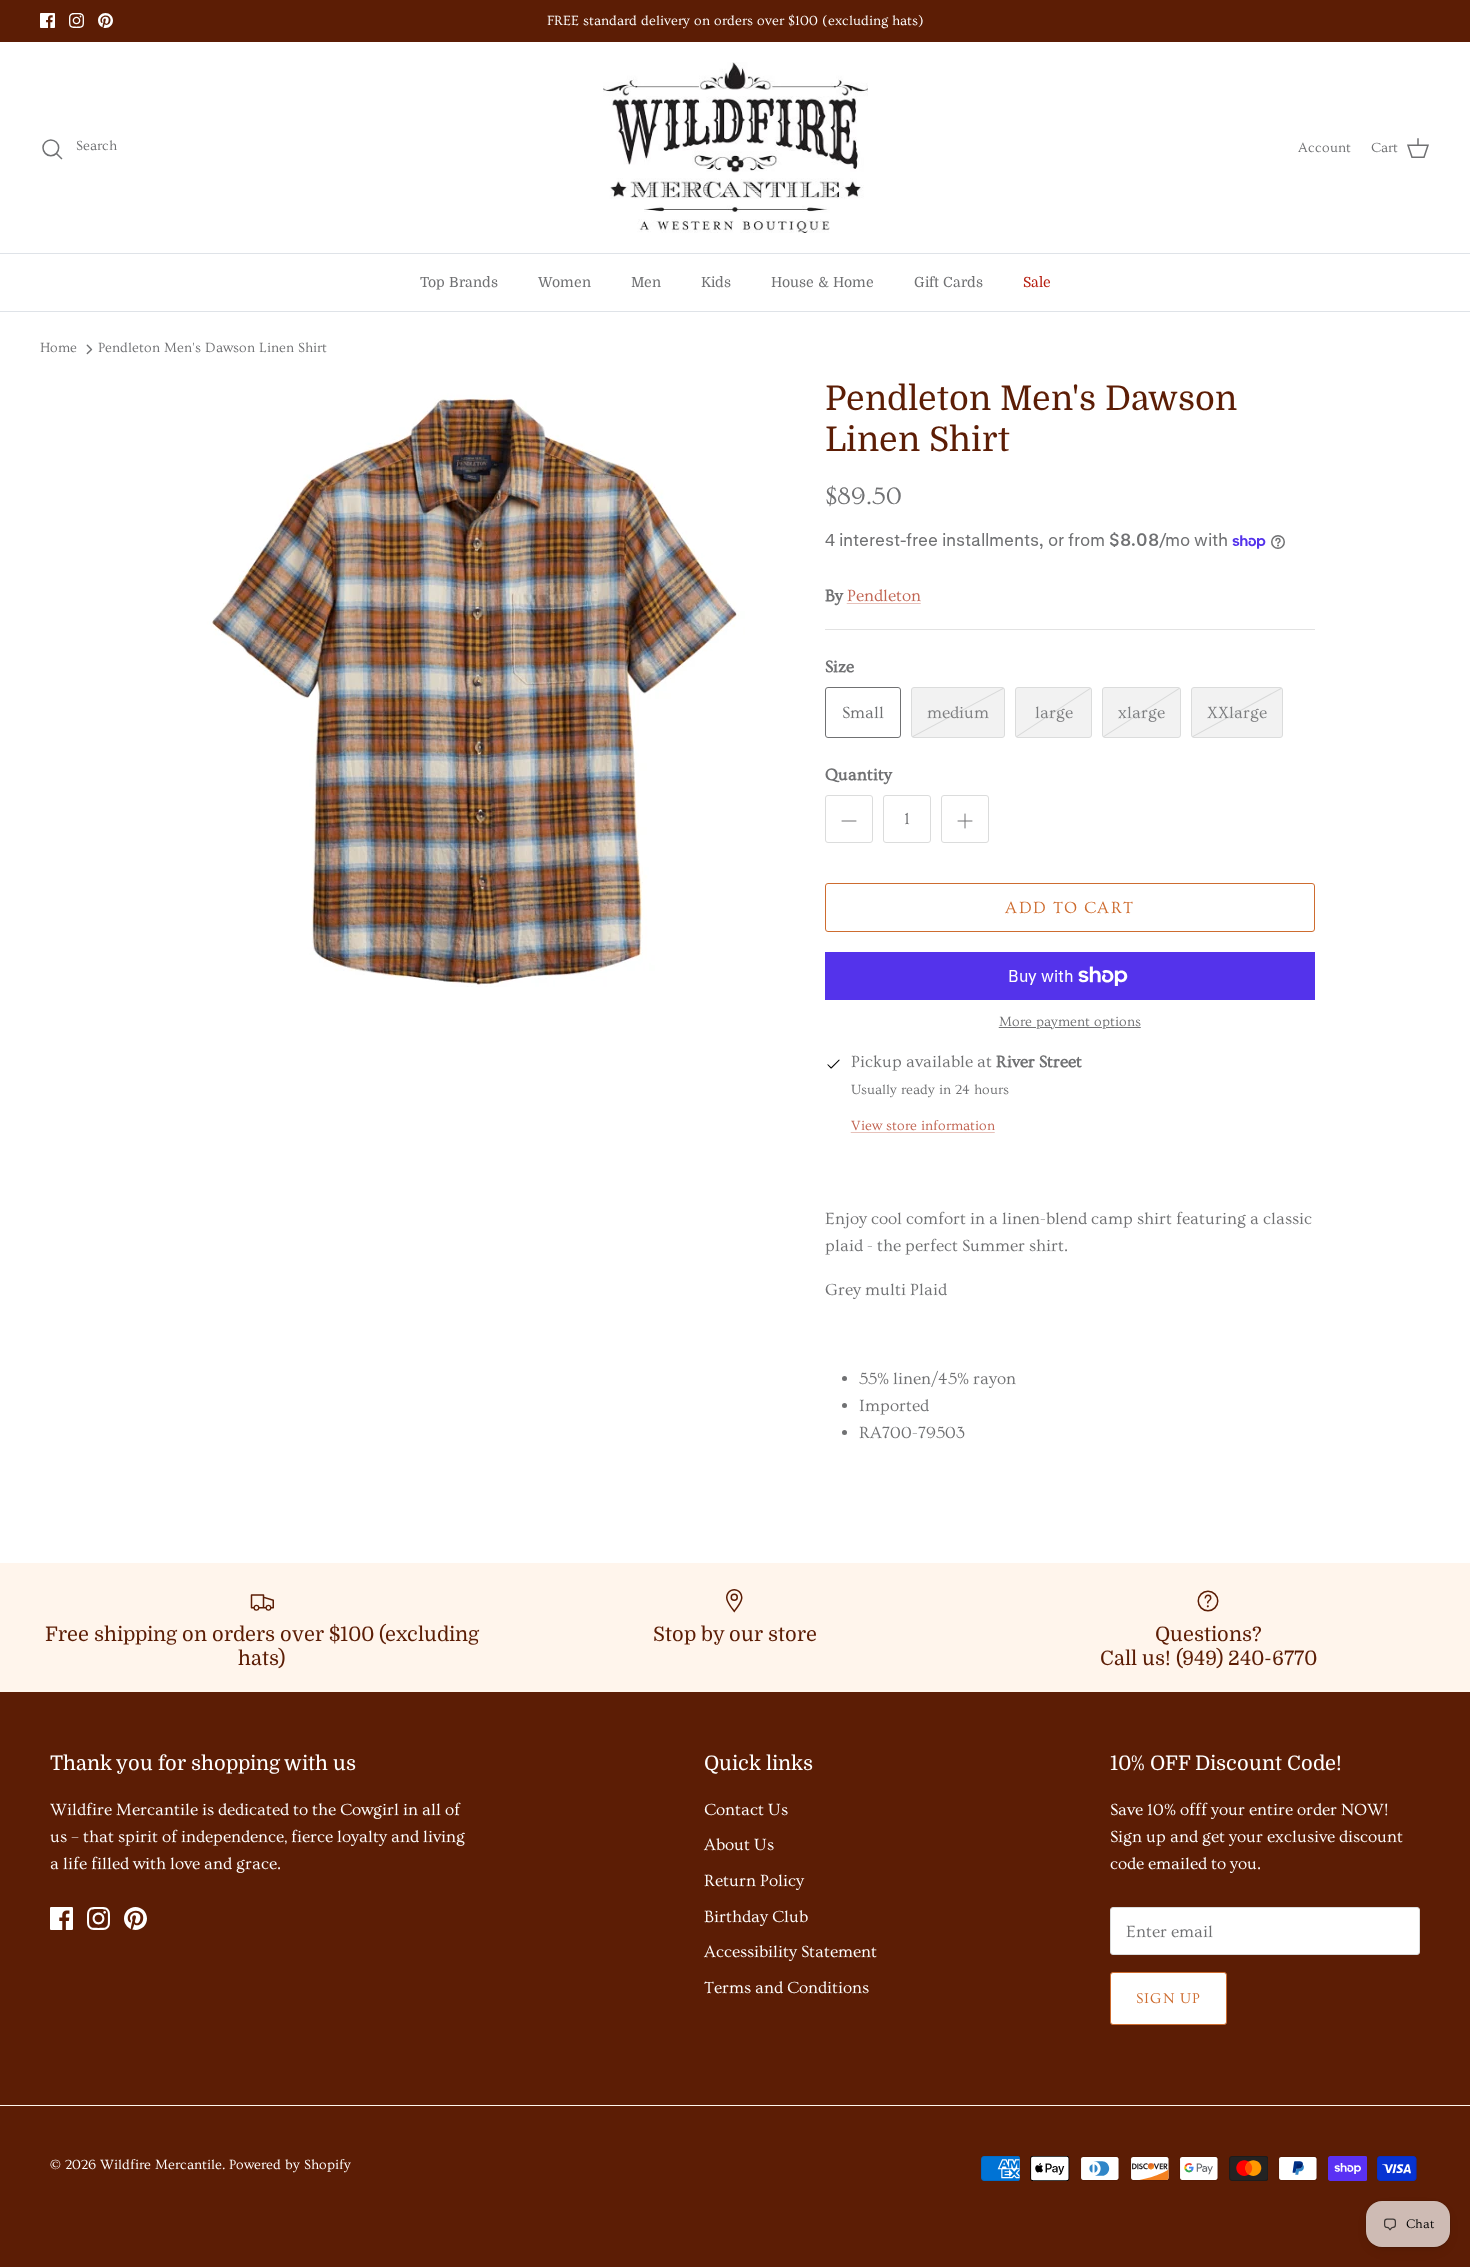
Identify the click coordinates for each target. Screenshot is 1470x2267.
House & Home (822, 282)
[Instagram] (76, 20)
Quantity (858, 774)
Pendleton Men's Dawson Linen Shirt (212, 348)
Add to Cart (1069, 907)
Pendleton (884, 595)
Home (58, 348)
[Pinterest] (105, 20)
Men (646, 282)
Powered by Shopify (290, 2165)
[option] (468, 711)
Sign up (1168, 1998)
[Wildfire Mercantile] (735, 148)
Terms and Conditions (786, 1987)
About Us (739, 1844)
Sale (1037, 282)
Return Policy (754, 1880)
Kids (716, 282)
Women (564, 282)
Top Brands (459, 282)
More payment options (1070, 1022)
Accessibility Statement (790, 1951)
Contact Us (746, 1809)
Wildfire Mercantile (161, 2165)
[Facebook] (47, 20)
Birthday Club (756, 1916)
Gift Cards (948, 282)
